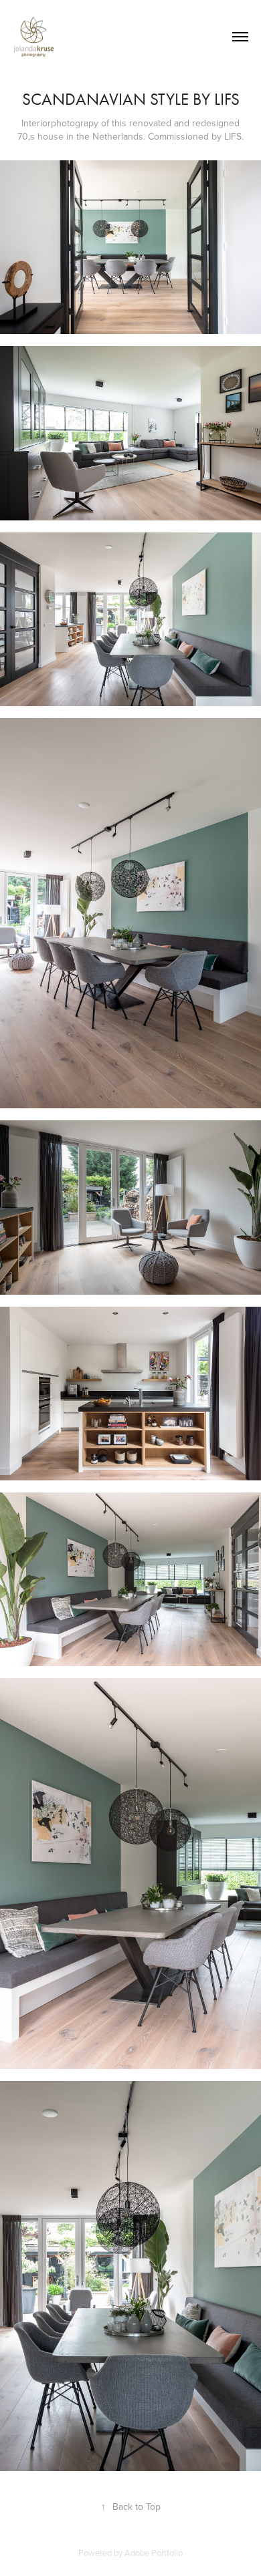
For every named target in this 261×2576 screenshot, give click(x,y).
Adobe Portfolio (154, 2553)
